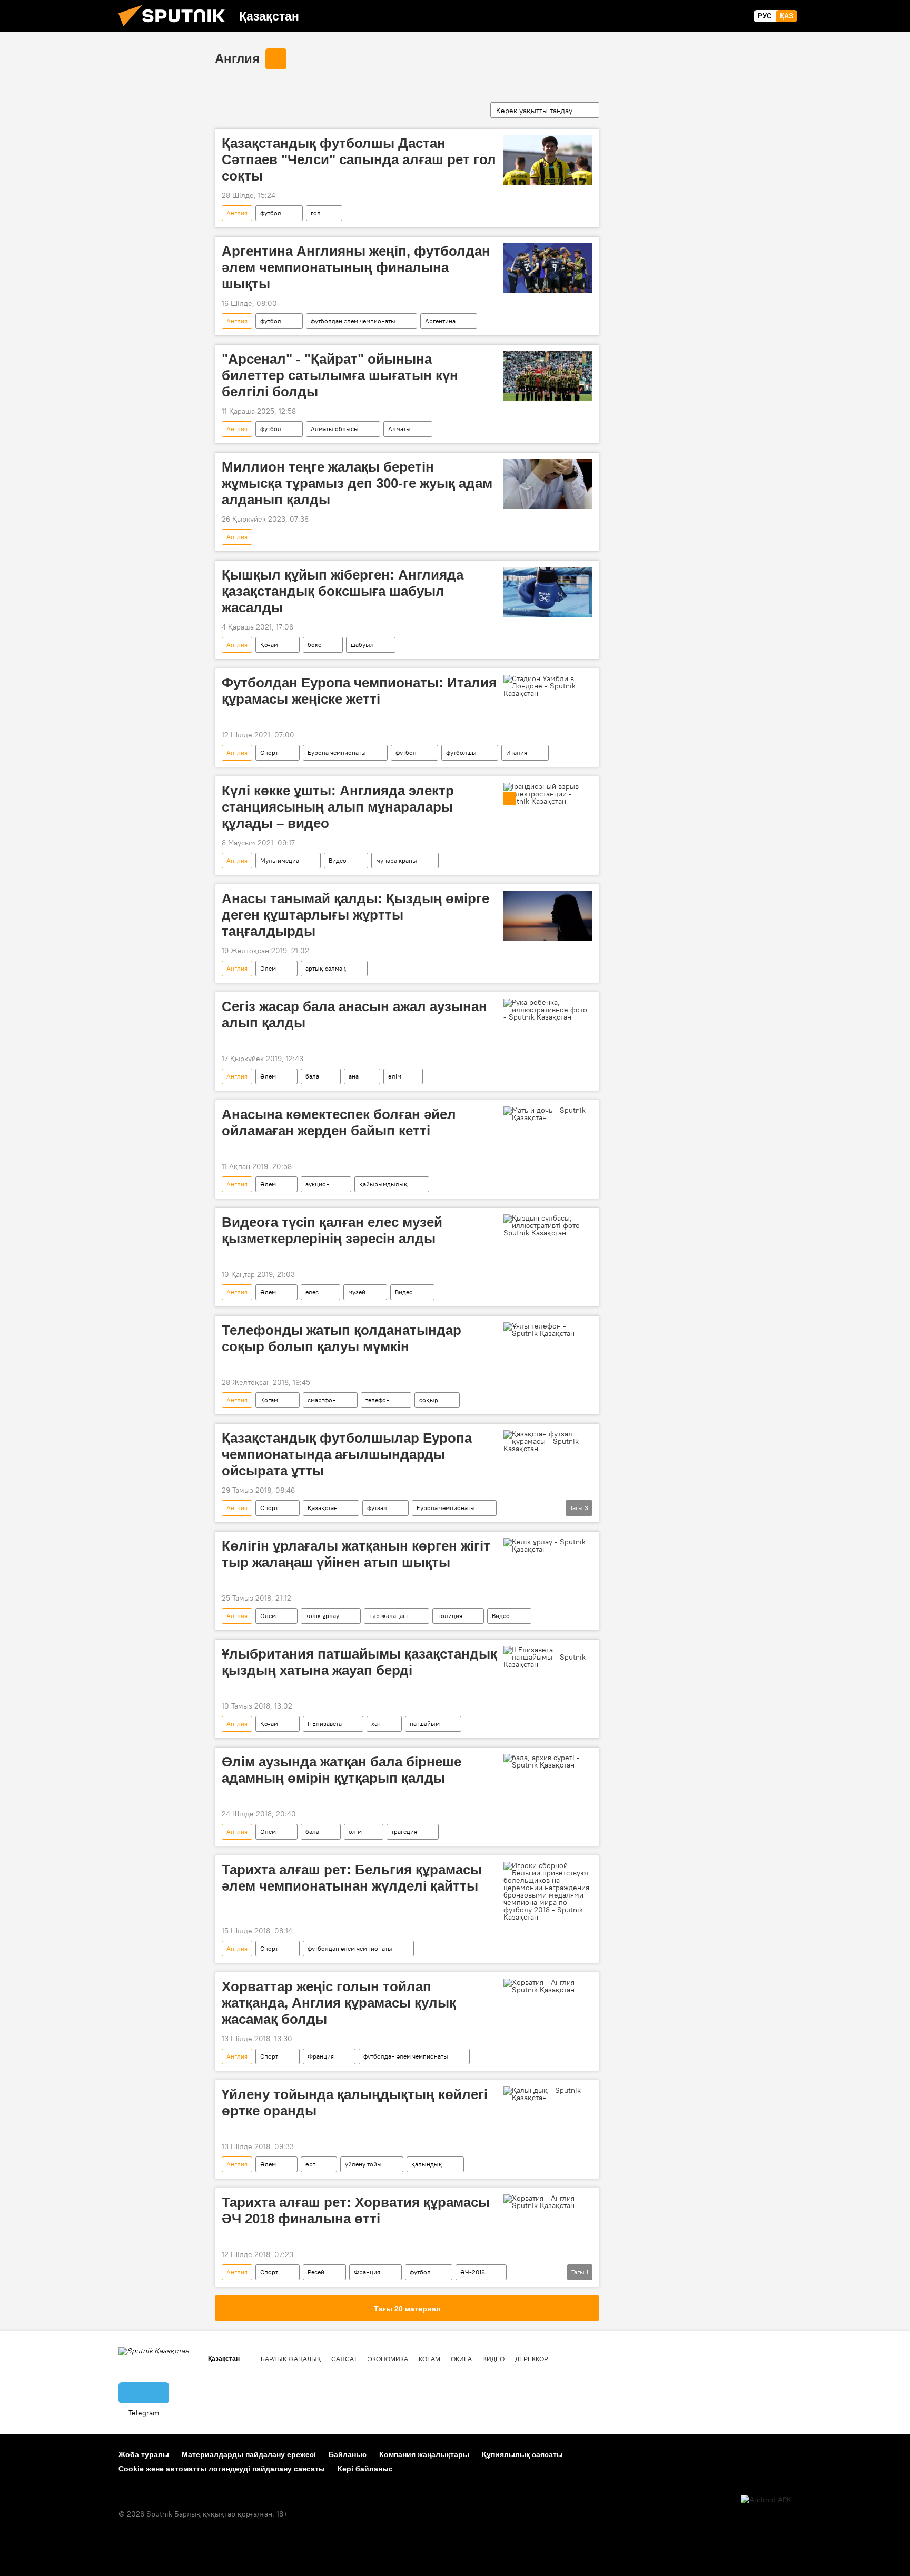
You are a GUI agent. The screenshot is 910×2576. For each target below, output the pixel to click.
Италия (517, 752)
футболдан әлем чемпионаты (353, 321)
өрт (310, 2164)
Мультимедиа (280, 860)
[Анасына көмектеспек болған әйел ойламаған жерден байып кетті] (548, 1114)
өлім (395, 1076)
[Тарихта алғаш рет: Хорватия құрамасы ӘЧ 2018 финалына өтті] (548, 2202)
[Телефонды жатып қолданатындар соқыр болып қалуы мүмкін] (548, 1330)
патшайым (425, 1724)
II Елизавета (325, 1724)
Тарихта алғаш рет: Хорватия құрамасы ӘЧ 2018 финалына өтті (356, 2210)
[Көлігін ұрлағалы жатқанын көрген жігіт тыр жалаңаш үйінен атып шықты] (548, 1545)
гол (316, 213)
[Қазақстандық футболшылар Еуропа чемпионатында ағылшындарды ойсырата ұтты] (548, 1441)
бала (312, 1076)
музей (357, 1292)
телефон (378, 1400)
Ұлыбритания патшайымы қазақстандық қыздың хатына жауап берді (359, 1662)
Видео (338, 860)
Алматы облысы (335, 429)
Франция (321, 2056)
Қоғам (269, 645)
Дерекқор (532, 2359)
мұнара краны (397, 860)
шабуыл (362, 645)
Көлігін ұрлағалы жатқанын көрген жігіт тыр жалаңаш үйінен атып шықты (356, 1554)
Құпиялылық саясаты (522, 2454)
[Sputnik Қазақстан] (176, 29)
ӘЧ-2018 (473, 2272)
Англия (237, 59)
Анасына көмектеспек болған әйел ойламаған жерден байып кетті (339, 1122)
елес (312, 1292)
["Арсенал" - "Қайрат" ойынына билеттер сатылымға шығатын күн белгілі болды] (548, 376)
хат (376, 1724)
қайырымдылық (383, 1184)
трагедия (404, 1831)
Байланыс (348, 2454)
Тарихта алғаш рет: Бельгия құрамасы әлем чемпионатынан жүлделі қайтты (352, 1878)
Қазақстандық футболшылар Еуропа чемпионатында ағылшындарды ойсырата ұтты (347, 1454)
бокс (314, 645)
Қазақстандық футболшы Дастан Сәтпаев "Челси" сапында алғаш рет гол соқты (359, 159)
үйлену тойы (363, 2164)
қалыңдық (427, 2164)
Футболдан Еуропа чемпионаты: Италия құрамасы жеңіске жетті (359, 691)
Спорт (269, 752)
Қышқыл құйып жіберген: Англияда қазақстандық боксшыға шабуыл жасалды (343, 591)
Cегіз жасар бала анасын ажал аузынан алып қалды (354, 1015)
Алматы (399, 429)
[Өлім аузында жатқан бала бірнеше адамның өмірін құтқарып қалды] (548, 1761)
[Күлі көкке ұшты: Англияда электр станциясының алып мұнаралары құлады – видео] (548, 794)
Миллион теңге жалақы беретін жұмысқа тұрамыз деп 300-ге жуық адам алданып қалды (357, 483)
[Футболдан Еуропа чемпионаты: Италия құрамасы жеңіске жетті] (548, 686)
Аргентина (440, 321)
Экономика (388, 2359)
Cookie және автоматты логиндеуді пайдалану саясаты (222, 2469)
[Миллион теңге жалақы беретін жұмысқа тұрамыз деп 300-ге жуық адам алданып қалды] (548, 484)
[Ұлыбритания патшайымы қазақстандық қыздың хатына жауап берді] (548, 1657)
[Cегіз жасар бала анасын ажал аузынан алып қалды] (548, 1010)
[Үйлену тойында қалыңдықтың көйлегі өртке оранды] (548, 2094)
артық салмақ (326, 968)
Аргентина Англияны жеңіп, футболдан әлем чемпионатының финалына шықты (356, 267)
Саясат (344, 2359)
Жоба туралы (144, 2454)
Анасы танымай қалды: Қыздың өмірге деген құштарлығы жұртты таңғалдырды (355, 915)
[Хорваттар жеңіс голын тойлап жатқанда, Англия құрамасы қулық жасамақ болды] (548, 1986)
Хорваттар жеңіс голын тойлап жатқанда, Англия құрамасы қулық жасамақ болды (339, 2003)
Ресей (316, 2272)
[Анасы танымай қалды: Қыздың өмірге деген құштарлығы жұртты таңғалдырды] (548, 916)
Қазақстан (323, 1508)
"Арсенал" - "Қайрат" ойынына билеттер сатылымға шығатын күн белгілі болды (340, 375)
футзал (377, 1508)
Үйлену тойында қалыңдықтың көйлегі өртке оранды (355, 2103)
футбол (271, 213)
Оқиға (461, 2359)
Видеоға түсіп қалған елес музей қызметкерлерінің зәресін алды (332, 1230)
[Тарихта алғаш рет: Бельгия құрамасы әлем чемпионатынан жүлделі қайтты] (548, 1891)
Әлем (268, 968)
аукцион (318, 1184)
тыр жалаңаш (388, 1616)
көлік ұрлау (322, 1616)
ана (354, 1076)
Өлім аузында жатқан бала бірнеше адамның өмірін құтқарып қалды (342, 1770)
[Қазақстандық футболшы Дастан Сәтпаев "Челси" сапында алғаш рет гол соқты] (548, 160)
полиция (450, 1616)
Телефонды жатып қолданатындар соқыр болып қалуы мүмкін (342, 1338)
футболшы (461, 752)
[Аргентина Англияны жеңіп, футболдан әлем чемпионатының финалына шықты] (548, 268)
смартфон (322, 1400)
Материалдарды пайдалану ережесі (249, 2454)
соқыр (429, 1400)
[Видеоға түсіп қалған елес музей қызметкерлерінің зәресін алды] (548, 1225)
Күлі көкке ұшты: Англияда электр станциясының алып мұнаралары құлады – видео (338, 807)
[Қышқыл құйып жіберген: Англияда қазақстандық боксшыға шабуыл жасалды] (548, 592)
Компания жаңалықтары (424, 2454)
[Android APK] (766, 2500)
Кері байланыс (365, 2469)
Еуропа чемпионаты (337, 752)
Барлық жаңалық (291, 2359)
